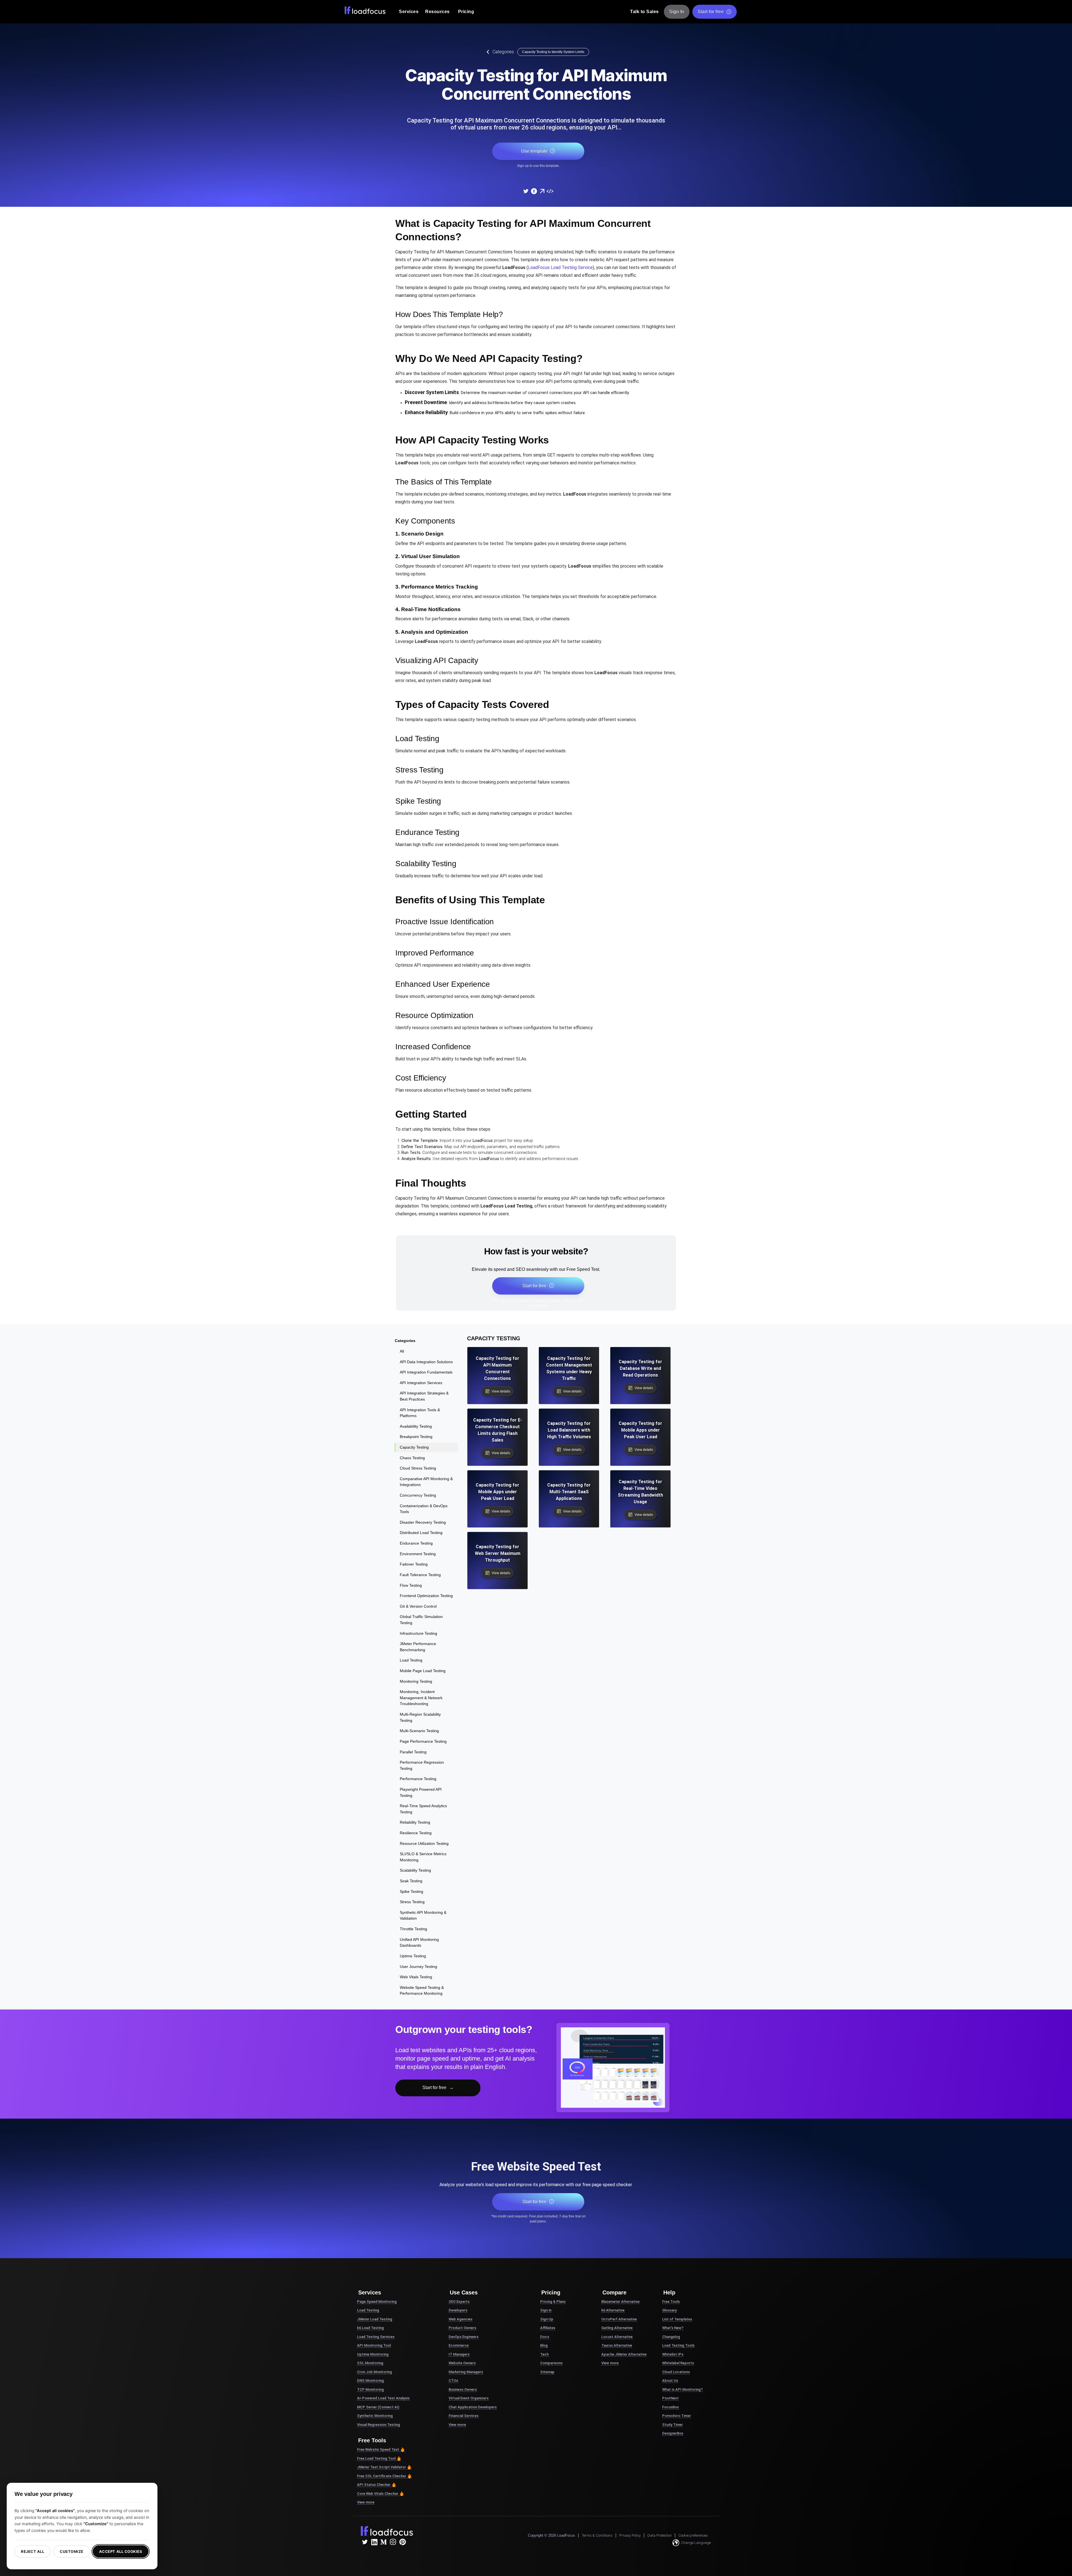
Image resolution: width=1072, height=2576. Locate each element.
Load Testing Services (376, 2337)
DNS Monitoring (370, 2381)
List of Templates (677, 2319)
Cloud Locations (676, 2372)
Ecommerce (459, 2345)
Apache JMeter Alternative (624, 2354)
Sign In (677, 12)
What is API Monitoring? (682, 2389)
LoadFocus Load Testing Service (560, 267)
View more (366, 2502)
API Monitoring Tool (374, 2345)
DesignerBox (673, 2433)
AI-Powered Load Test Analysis (383, 2398)
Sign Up (547, 2319)
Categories (503, 52)
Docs (545, 2337)
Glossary (669, 2310)
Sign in (546, 2310)
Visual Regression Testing (379, 2425)
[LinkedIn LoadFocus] (374, 2542)
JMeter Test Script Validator (381, 2467)
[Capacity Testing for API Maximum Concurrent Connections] (526, 191)
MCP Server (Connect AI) (378, 2407)
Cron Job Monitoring (375, 2372)
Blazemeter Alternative (620, 2302)
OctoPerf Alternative (619, 2319)
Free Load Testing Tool (376, 2458)
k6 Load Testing (370, 2328)
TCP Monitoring (370, 2389)
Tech (544, 2354)
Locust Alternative (617, 2337)
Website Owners (462, 2363)
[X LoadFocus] (365, 2542)
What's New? (673, 2328)
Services (409, 12)
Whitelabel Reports (678, 2363)
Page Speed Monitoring (377, 2302)
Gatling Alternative (617, 2328)
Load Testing (368, 2310)
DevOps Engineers (464, 2337)
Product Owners (462, 2328)
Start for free (711, 12)
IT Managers (459, 2354)
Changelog (671, 2337)
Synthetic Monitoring (375, 2416)
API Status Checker (374, 2485)
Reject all (33, 2551)
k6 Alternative (613, 2310)
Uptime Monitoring (373, 2354)
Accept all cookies (121, 2551)
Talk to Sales (644, 12)
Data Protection (660, 2535)
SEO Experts (459, 2302)
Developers (458, 2310)
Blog (544, 2345)
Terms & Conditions (597, 2535)
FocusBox (671, 2407)
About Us (670, 2381)
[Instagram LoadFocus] (393, 2542)
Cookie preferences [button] (693, 2535)
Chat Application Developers (473, 2407)
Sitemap (547, 2372)
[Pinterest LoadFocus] (403, 2542)
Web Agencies (460, 2319)
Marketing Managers (466, 2372)
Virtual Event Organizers (469, 2398)
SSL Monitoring (370, 2363)
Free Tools (671, 2302)
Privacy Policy (630, 2535)
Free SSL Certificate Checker (382, 2476)
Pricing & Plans (553, 2302)
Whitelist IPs (673, 2354)
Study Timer (673, 2425)
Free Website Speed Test (378, 2449)
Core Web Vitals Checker (378, 2494)
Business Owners (463, 2389)
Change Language (696, 2543)
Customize (72, 2551)
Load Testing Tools (678, 2345)
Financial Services (464, 2416)
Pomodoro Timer (677, 2416)
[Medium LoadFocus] (384, 2542)
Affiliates (548, 2328)
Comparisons (551, 2363)
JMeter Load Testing (375, 2319)
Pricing (466, 12)
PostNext (670, 2398)
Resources (437, 12)
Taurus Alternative (617, 2345)
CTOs (453, 2381)
